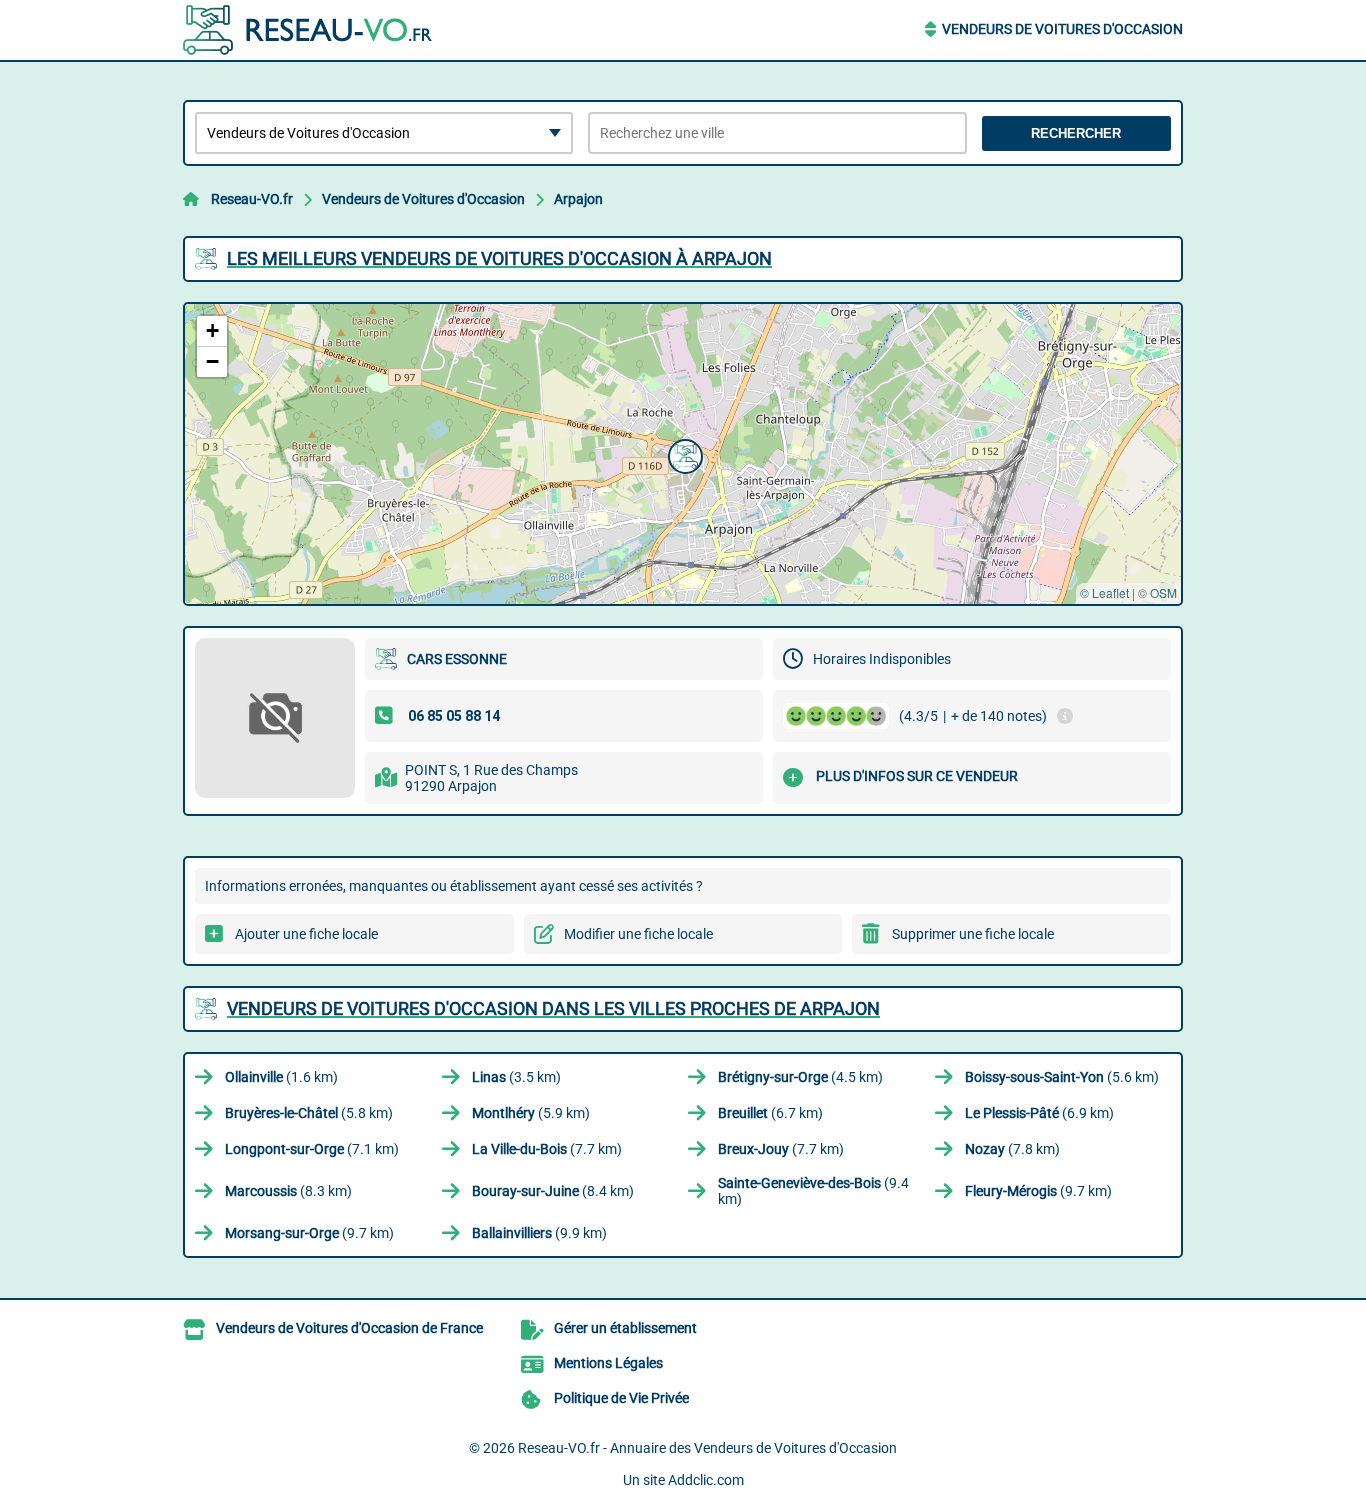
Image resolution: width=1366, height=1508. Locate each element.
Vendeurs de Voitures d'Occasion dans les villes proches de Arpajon (553, 1008)
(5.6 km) (1062, 1077)
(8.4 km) (553, 1191)
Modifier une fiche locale (638, 934)
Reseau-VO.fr (252, 199)
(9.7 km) (1038, 1191)
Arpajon (578, 199)
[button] (683, 454)
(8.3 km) (288, 1191)
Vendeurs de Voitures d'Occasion (1062, 29)
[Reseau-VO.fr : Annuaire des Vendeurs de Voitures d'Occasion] (308, 30)
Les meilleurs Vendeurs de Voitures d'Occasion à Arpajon (499, 258)
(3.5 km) (516, 1077)
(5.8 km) (309, 1113)
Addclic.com (706, 1480)
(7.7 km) (547, 1149)
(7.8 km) (1012, 1149)
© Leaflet (1104, 592)
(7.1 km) (312, 1149)
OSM (1163, 592)
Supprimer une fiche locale (973, 934)
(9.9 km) (539, 1233)
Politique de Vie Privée (621, 1398)
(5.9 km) (531, 1113)
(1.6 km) (281, 1077)
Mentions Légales (608, 1363)
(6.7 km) (770, 1113)
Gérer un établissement (625, 1328)
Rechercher (1076, 133)
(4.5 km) (800, 1077)
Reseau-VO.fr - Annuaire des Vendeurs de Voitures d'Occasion (707, 1448)
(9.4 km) (813, 1191)
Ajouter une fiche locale (306, 934)
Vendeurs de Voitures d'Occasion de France (349, 1328)
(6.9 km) (1039, 1113)
